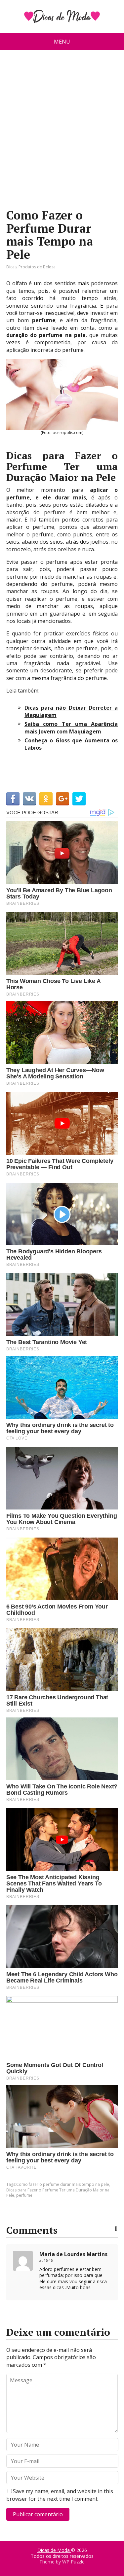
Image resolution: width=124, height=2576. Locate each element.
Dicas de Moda (54, 2550)
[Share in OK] (46, 799)
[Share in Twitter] (79, 799)
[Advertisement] (62, 132)
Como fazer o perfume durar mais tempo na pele (63, 2184)
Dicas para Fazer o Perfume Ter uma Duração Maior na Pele (58, 2193)
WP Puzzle (73, 2562)
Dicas (11, 267)
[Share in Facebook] (13, 799)
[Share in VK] (29, 799)
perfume (24, 2195)
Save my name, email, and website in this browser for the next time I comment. (60, 2495)
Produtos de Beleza (37, 267)
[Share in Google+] (62, 799)
